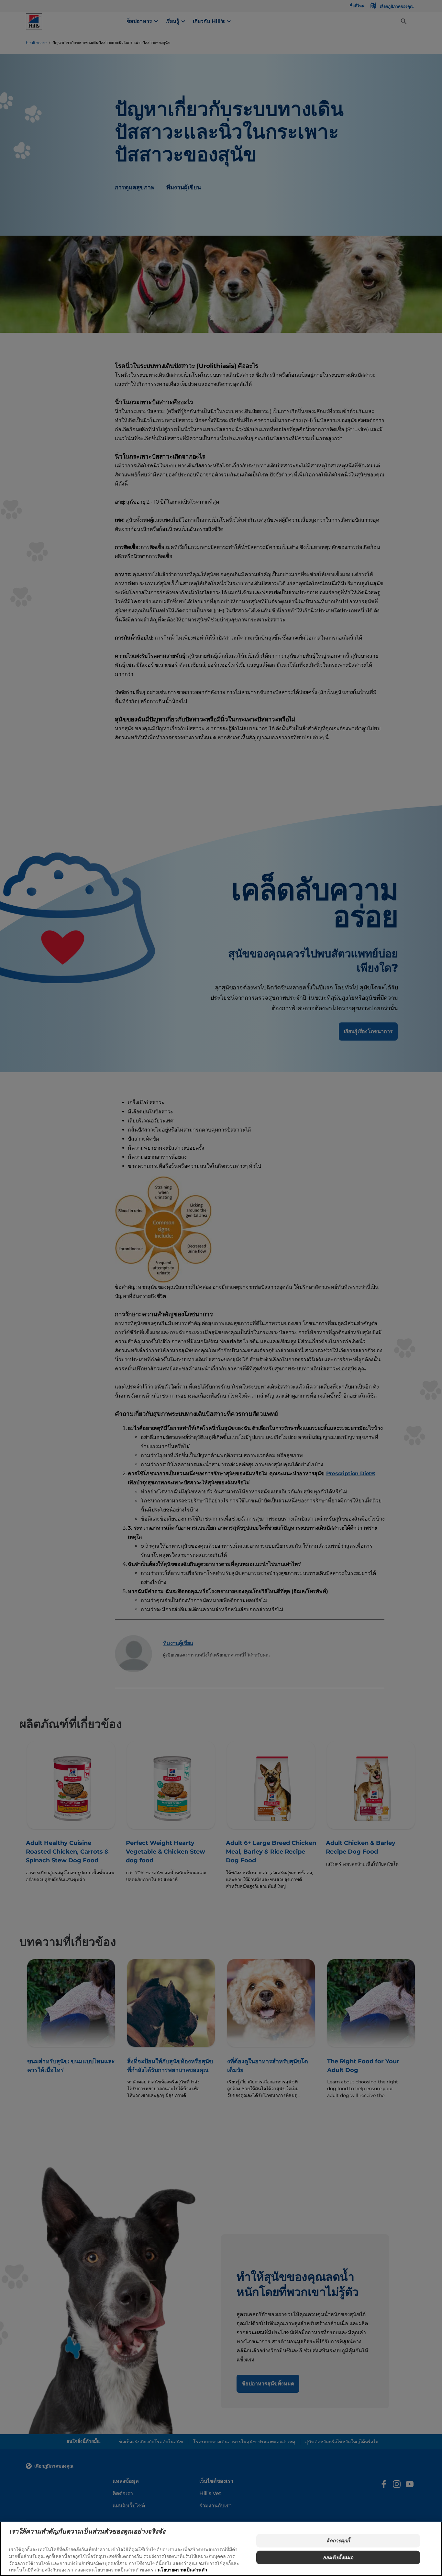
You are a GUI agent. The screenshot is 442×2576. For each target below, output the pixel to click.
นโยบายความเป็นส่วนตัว (182, 2570)
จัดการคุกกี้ (338, 2541)
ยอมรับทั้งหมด (338, 2557)
